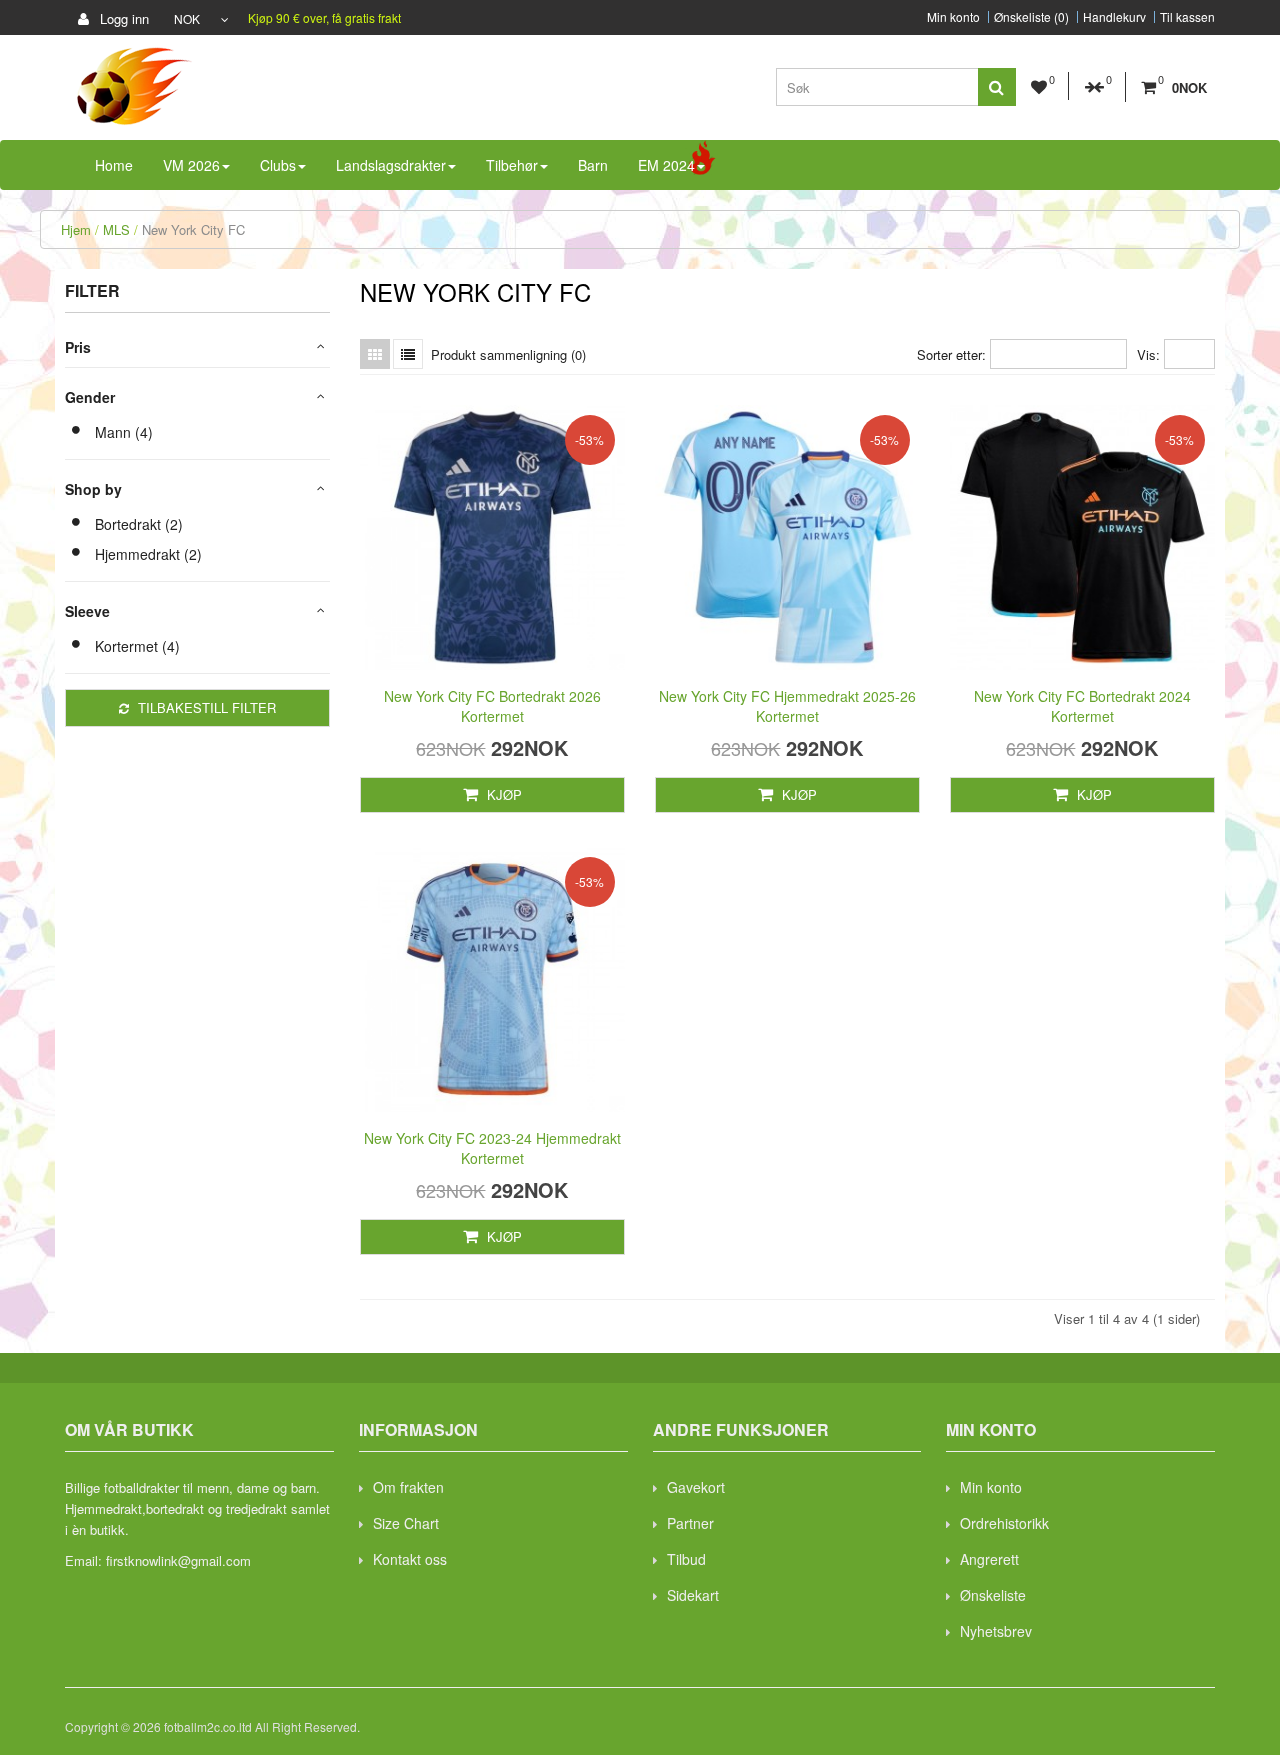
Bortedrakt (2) (139, 524)
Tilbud (686, 1559)
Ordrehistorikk (1004, 1523)
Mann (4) (124, 432)
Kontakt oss (410, 1559)
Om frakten (408, 1487)
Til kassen (1187, 17)
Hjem (76, 229)
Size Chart (406, 1523)
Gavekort (696, 1487)
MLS (116, 229)
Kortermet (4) (137, 646)
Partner (690, 1523)
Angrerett (989, 1559)
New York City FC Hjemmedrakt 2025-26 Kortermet (787, 706)
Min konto (953, 17)
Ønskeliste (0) (1031, 17)
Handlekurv (1114, 17)
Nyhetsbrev (996, 1631)
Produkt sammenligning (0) (508, 354)
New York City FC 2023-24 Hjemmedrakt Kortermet (492, 1148)
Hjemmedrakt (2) (148, 554)
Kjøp (502, 794)
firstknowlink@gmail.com (178, 1560)
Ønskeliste (993, 1595)
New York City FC (193, 229)
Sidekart (693, 1595)
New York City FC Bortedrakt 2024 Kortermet (1082, 706)
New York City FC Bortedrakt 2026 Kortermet (492, 706)
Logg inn (122, 18)
